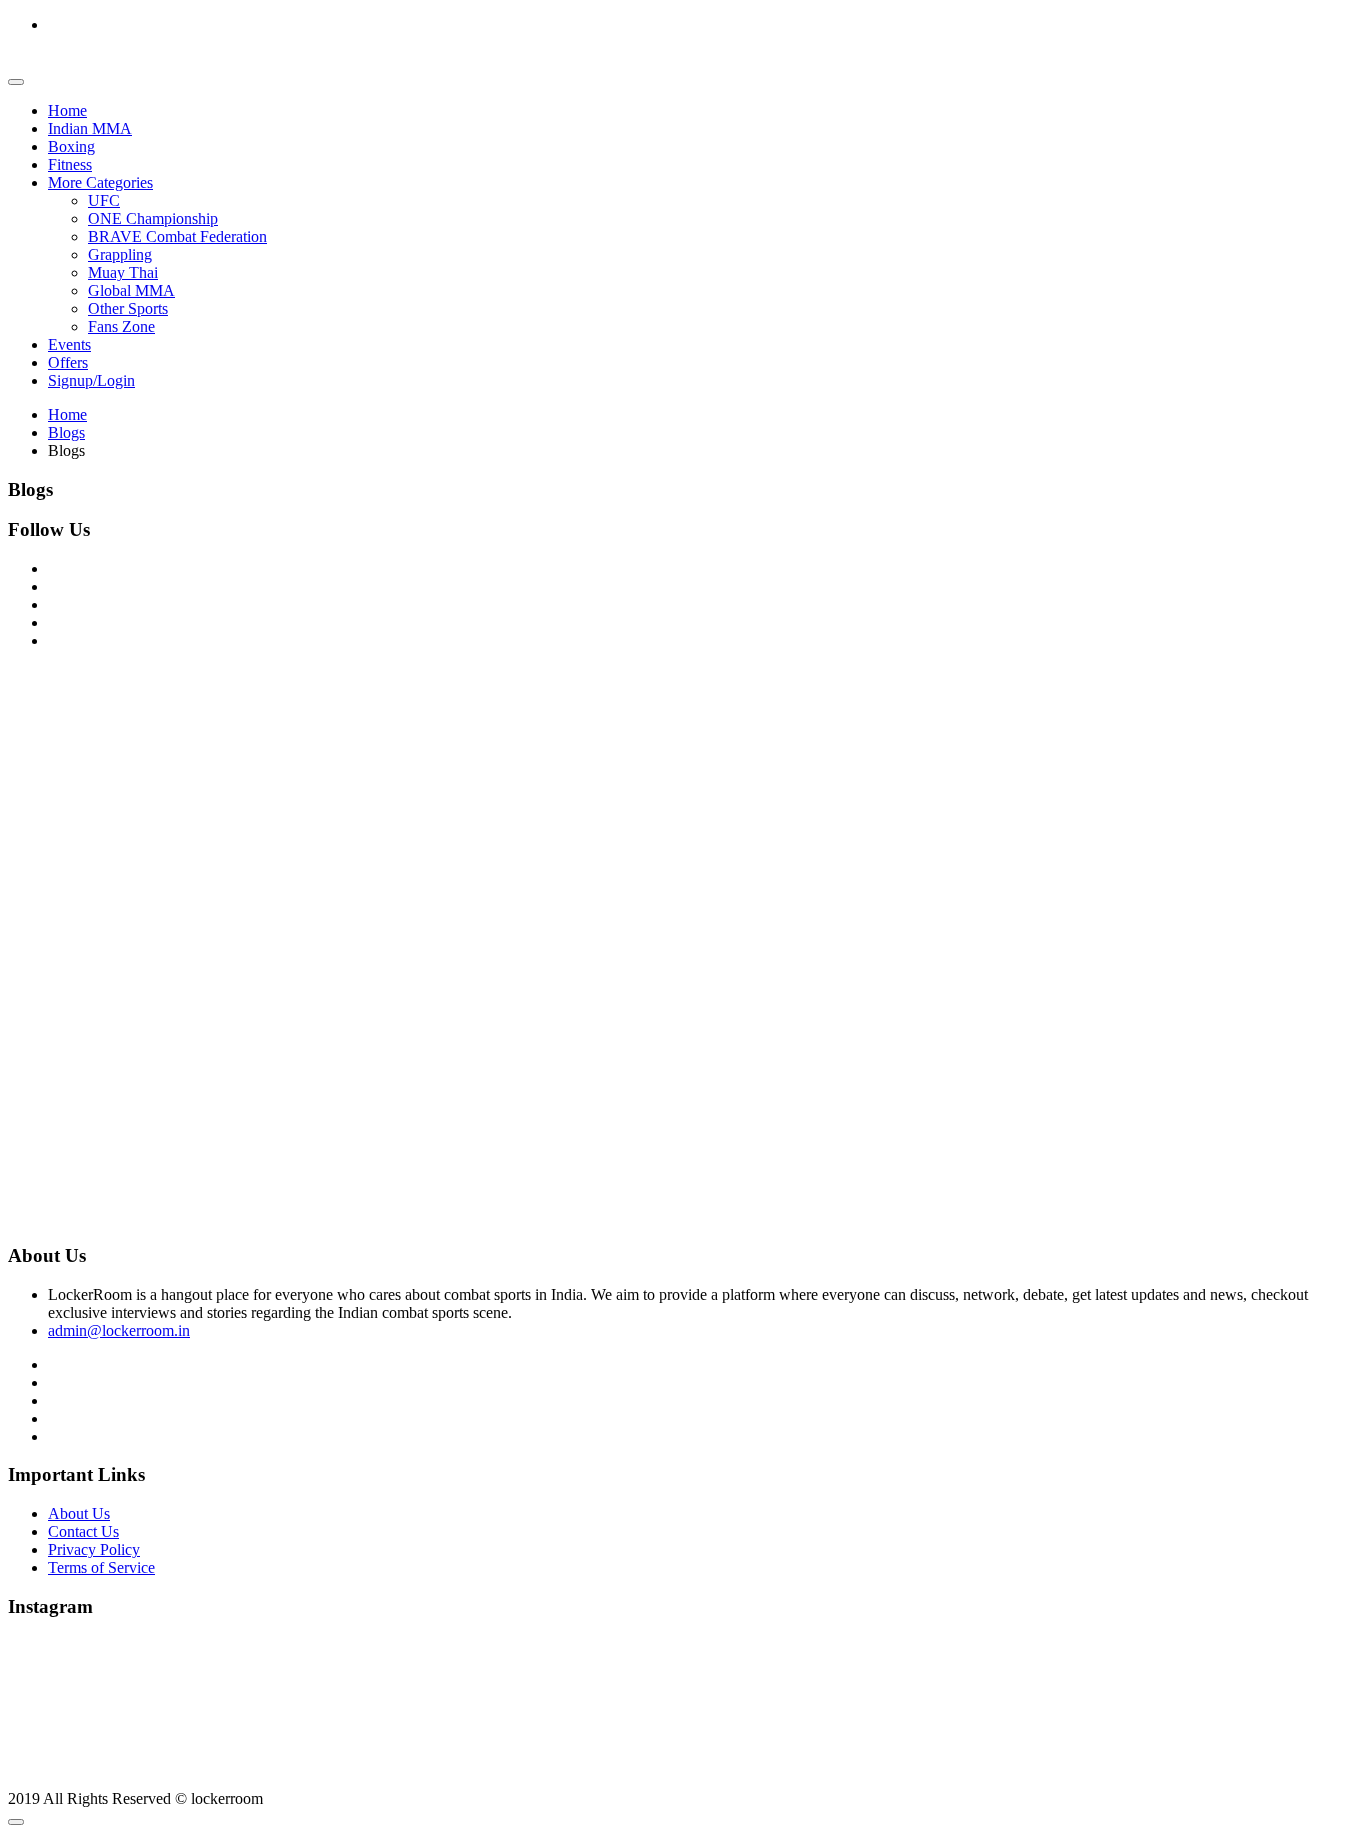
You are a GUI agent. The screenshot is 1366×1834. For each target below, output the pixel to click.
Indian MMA (90, 128)
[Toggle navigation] (16, 82)
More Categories (100, 182)
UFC (104, 200)
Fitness (70, 164)
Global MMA (131, 290)
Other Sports (128, 308)
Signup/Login (91, 380)
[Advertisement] (608, 806)
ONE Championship (153, 218)
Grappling (120, 254)
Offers (68, 362)
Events (69, 344)
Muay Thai (123, 272)
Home (67, 110)
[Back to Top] (16, 1822)
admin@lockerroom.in (119, 1330)
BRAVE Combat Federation (177, 236)
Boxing (71, 146)
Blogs (66, 432)
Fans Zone (121, 326)
